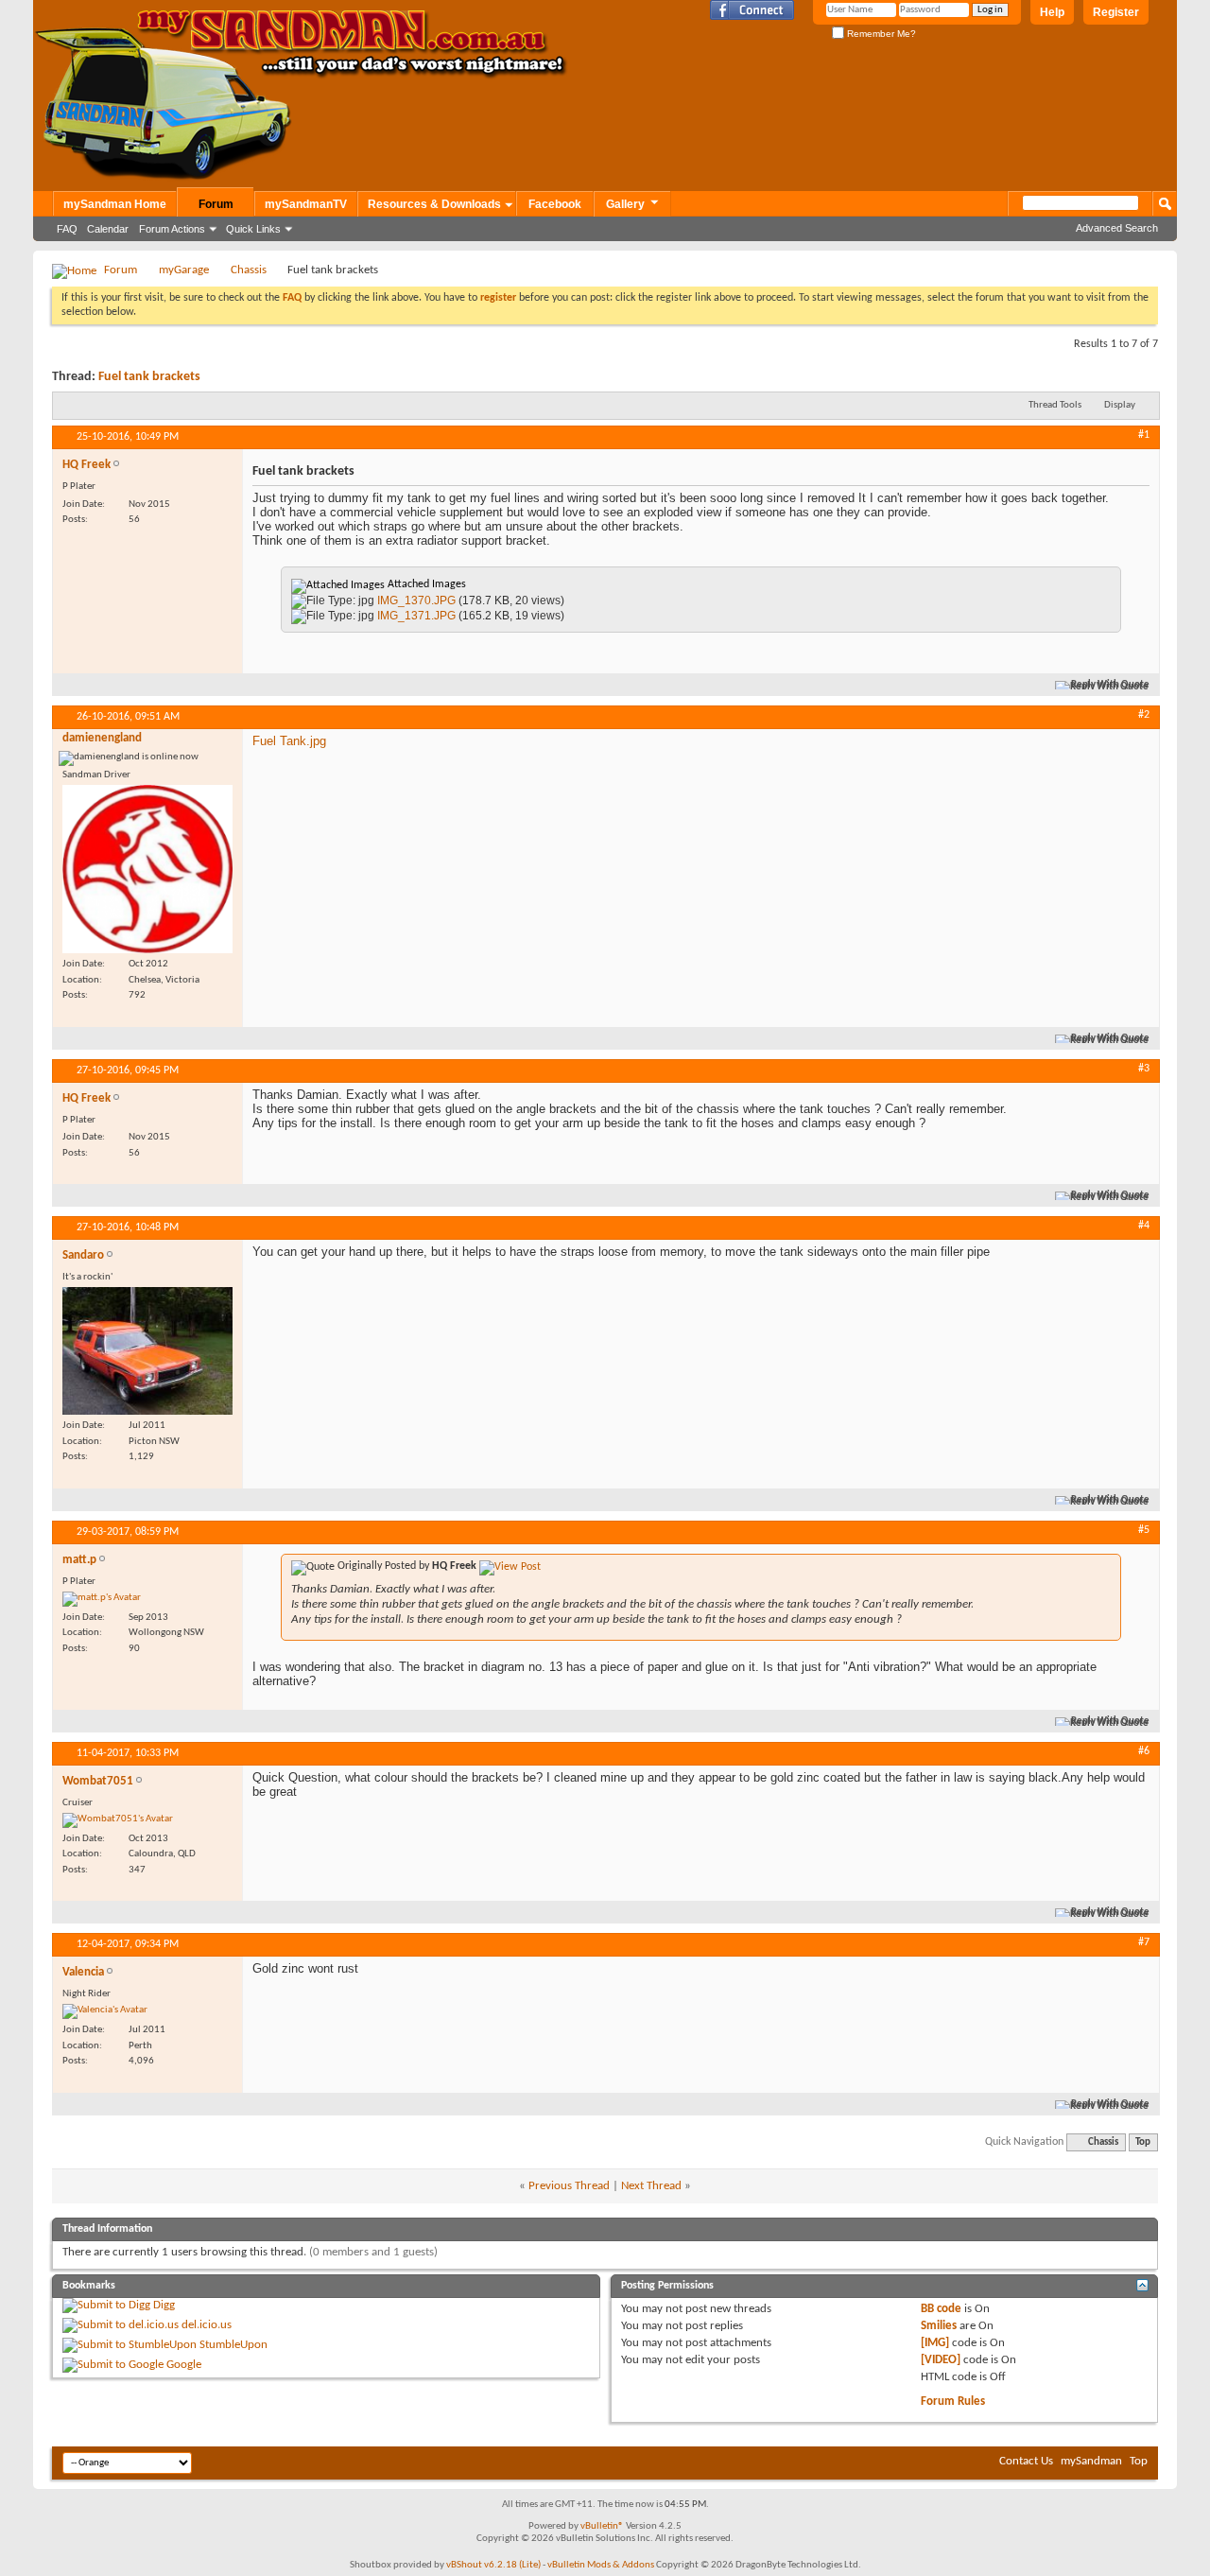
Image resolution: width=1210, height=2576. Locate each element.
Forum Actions (172, 229)
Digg (164, 2305)
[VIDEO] (941, 2360)
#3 (1144, 1069)
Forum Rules (953, 2402)
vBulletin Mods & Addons (601, 2565)
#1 (1144, 435)
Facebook (555, 204)
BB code (941, 2309)
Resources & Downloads (434, 204)
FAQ (67, 229)
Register (1116, 12)
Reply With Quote (1110, 685)
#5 (1144, 1530)
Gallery (625, 204)
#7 (1144, 1942)
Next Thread (651, 2186)
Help (1052, 12)
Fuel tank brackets (149, 377)
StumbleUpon (233, 2345)
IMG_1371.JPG (416, 616)
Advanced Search (1117, 228)
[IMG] (935, 2343)
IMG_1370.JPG (416, 600)
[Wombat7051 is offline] (118, 1820)
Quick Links (253, 229)
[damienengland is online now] (147, 869)
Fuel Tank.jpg (289, 741)
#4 (1144, 1226)
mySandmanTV (306, 204)
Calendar (108, 229)
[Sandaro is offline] (147, 1351)
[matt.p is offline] (102, 1599)
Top (1143, 2142)
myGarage (184, 270)
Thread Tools (1055, 405)
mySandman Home (115, 204)
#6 (1144, 1751)
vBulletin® (602, 2526)
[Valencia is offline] (105, 2011)
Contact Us (1026, 2461)
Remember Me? (880, 34)
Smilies (939, 2326)
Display (1120, 405)
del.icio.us (207, 2325)
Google (184, 2365)
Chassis (249, 270)
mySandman (1091, 2461)
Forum (216, 204)
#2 (1144, 715)
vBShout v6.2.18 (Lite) (493, 2565)
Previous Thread (569, 2186)
